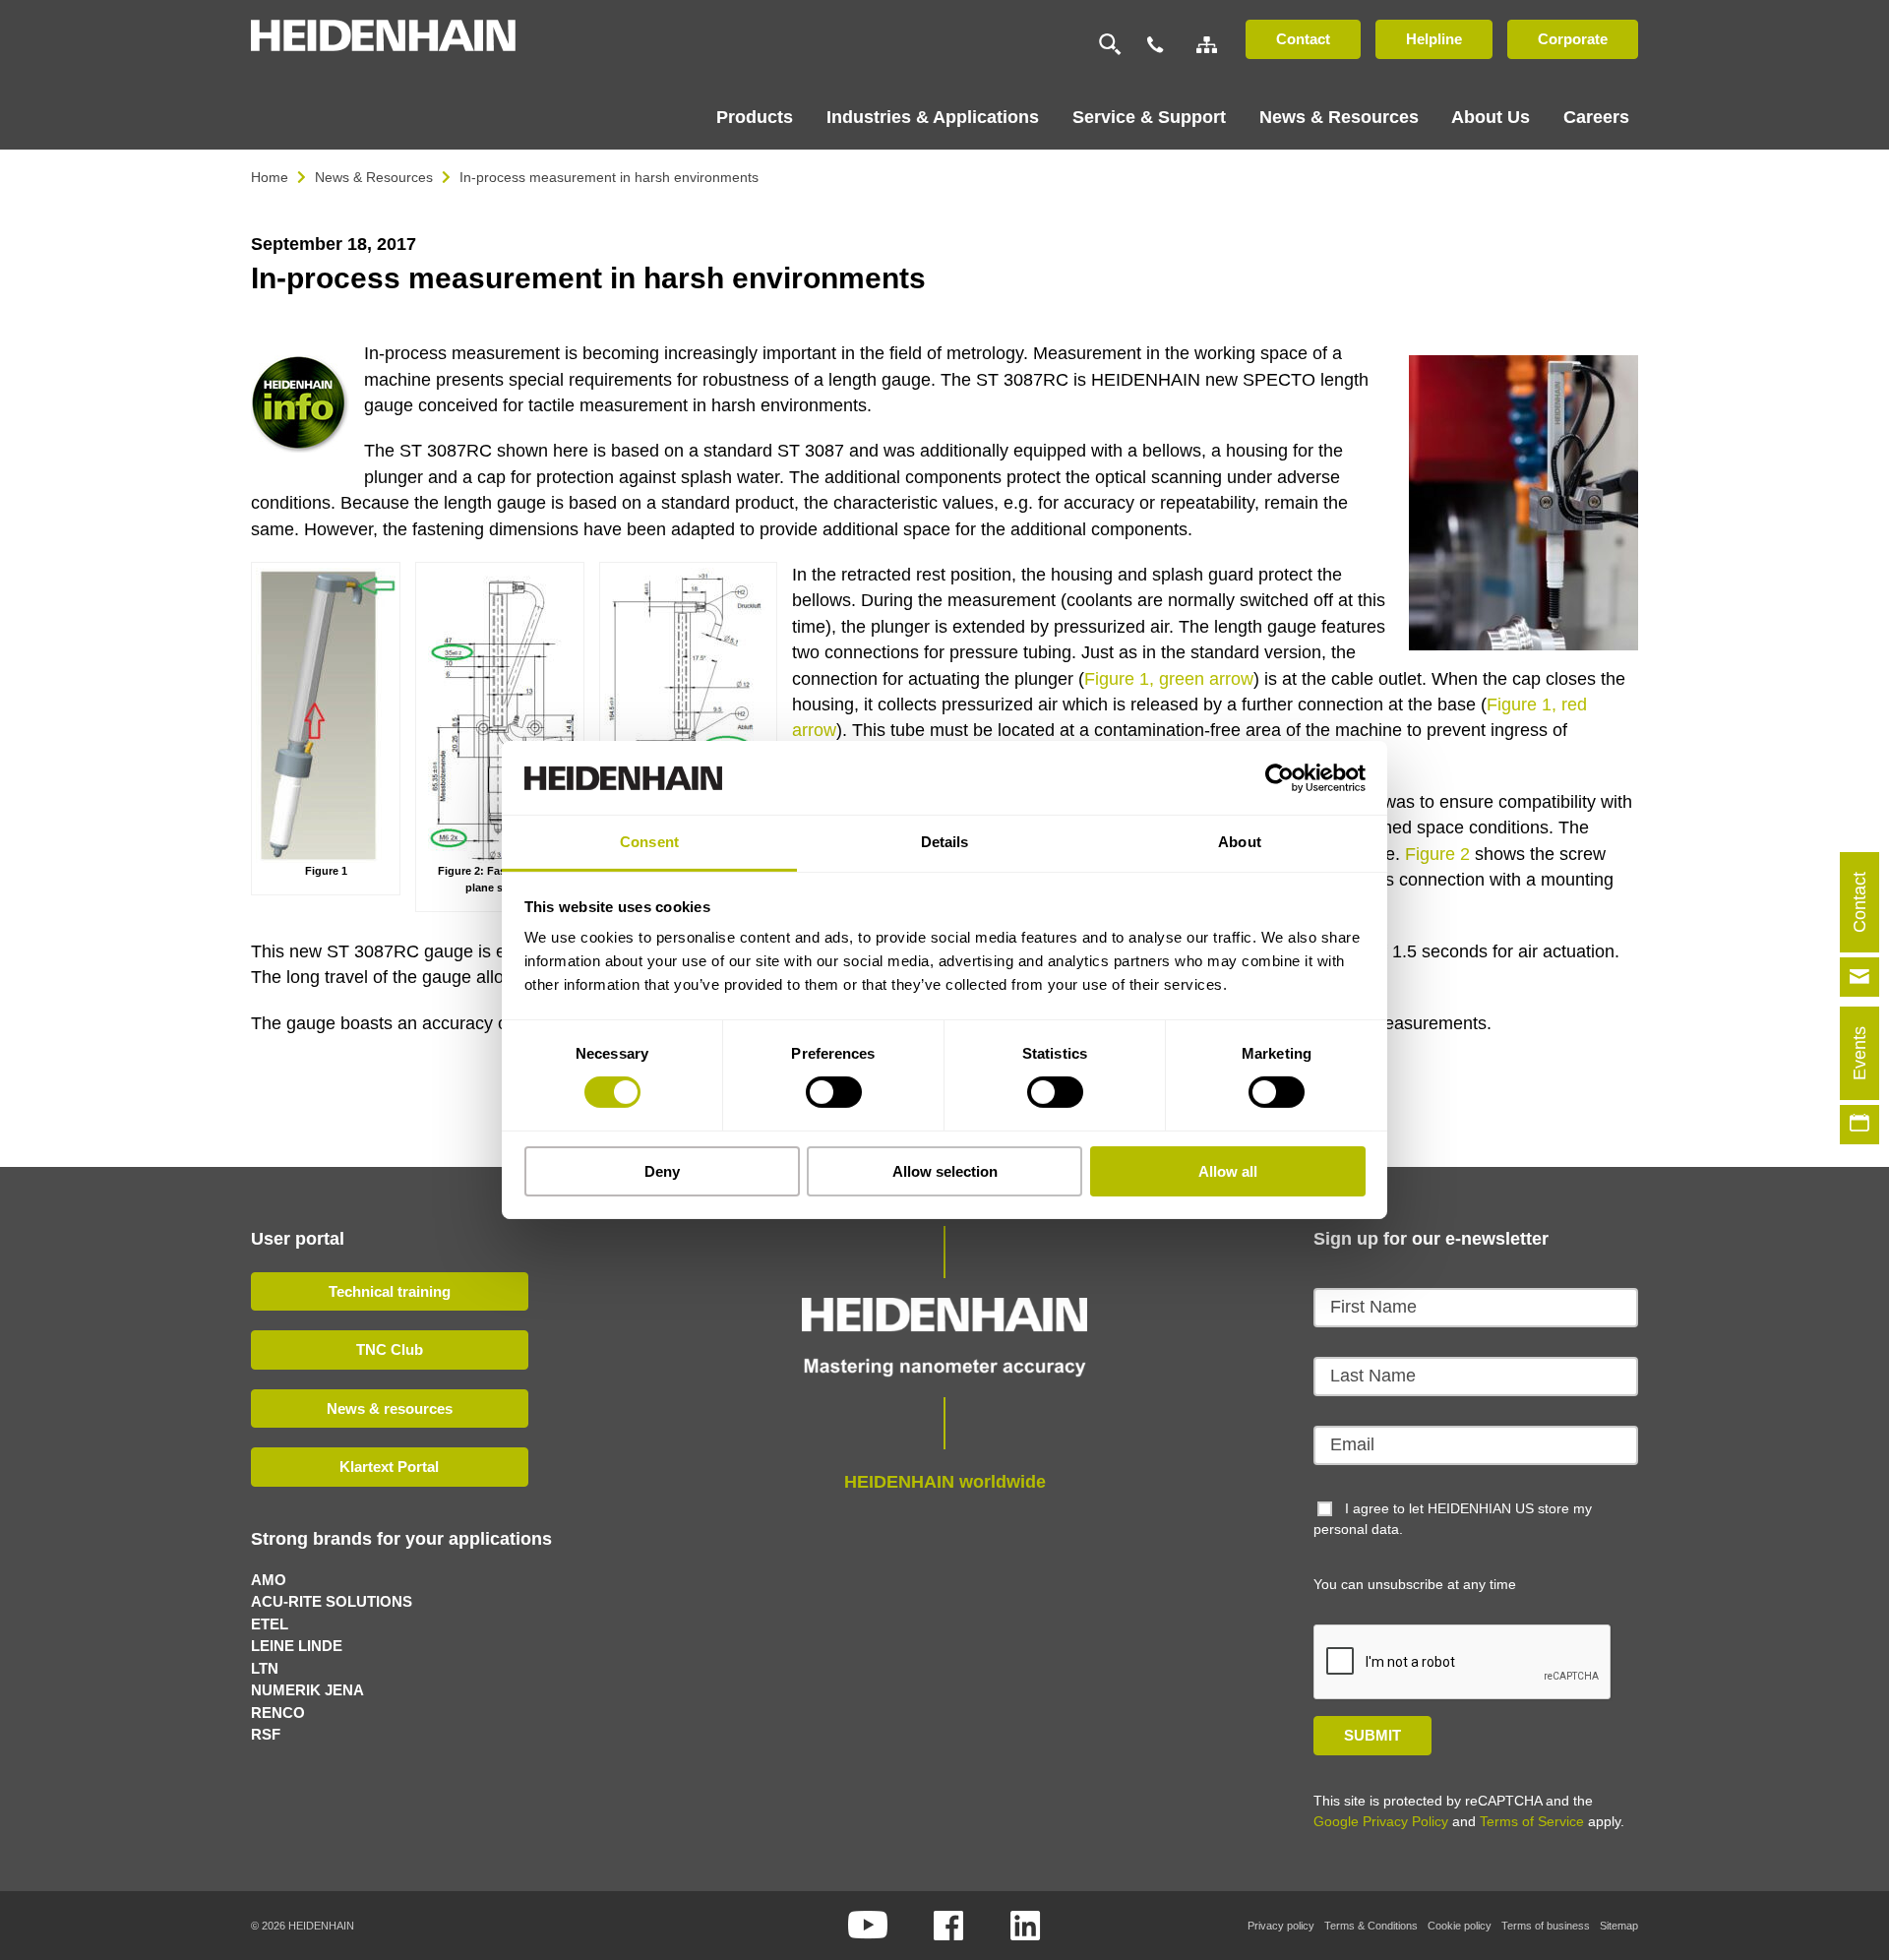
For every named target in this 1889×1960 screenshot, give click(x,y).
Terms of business (1546, 1926)
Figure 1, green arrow (1169, 679)
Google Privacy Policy (1381, 1821)
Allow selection (945, 1171)
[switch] (834, 1092)
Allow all (1228, 1171)
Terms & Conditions (1371, 1926)
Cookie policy (1460, 1926)
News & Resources (374, 177)
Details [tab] (945, 842)
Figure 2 (1440, 854)
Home (270, 177)
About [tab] (1240, 842)
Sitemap (1619, 1926)
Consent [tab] (649, 842)
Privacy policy (1281, 1926)
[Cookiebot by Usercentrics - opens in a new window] (1280, 777)
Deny (662, 1171)
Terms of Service (1532, 1821)
